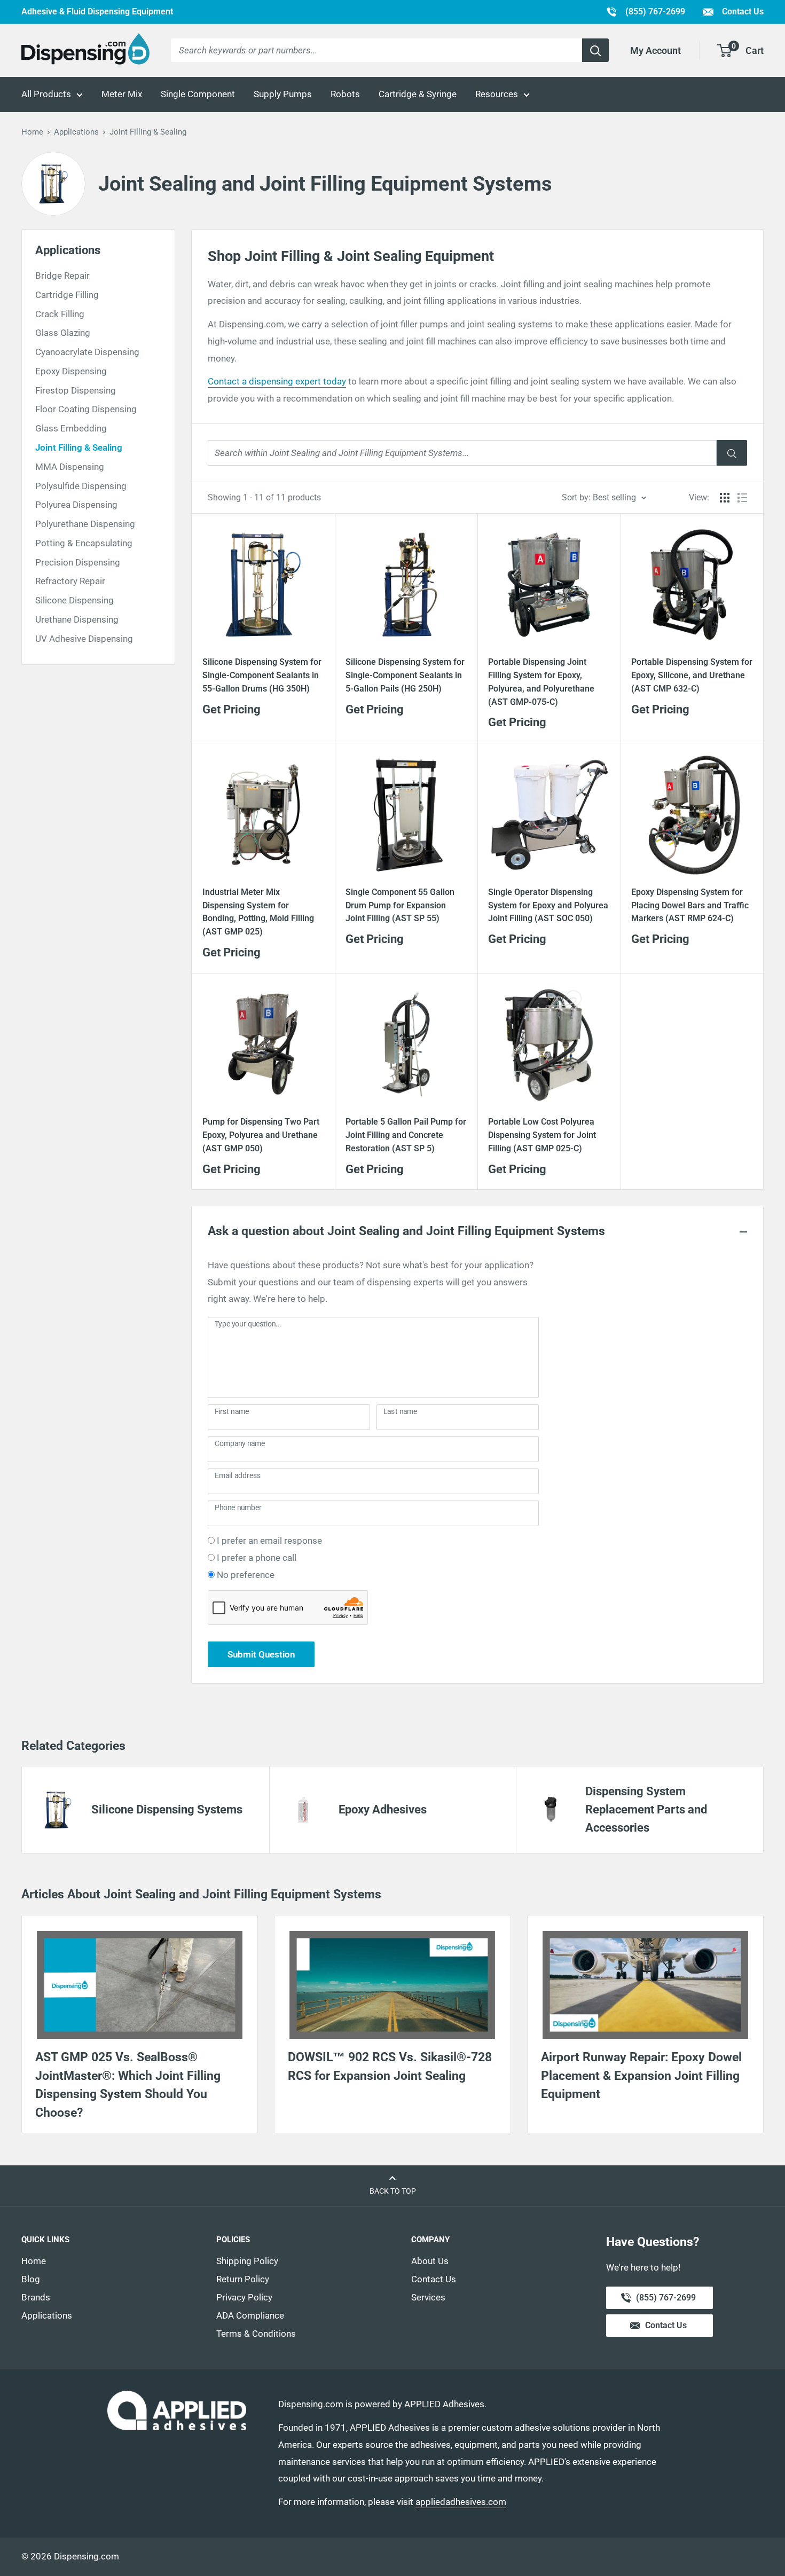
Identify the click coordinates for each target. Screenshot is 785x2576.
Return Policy (243, 2279)
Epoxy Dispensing (71, 371)
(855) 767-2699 (645, 11)
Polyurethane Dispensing (85, 524)
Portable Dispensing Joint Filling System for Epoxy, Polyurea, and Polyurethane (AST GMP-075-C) (541, 682)
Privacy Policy (244, 2297)
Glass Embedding (71, 428)
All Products (46, 94)
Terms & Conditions (256, 2334)
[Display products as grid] (725, 498)
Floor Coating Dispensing (86, 409)
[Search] (595, 50)
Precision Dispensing (78, 562)
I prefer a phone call (257, 1558)
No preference (246, 1575)
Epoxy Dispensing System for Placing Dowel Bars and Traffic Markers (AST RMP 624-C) (690, 905)
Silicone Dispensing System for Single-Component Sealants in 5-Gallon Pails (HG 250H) (405, 675)
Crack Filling (60, 314)
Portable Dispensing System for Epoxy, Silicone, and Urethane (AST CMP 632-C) (692, 675)
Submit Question (261, 1654)
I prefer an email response (269, 1541)
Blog (31, 2279)
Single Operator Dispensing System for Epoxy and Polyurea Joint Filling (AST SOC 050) (548, 905)
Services (428, 2297)
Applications (76, 132)
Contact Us (742, 11)
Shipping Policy (247, 2261)
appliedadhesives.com (461, 2502)
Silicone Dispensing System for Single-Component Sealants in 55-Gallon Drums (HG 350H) (262, 675)
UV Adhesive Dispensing (84, 639)
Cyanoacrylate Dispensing (87, 352)
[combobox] (376, 50)
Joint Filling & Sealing (79, 447)
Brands (36, 2297)
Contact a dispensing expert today (277, 381)
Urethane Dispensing (77, 619)
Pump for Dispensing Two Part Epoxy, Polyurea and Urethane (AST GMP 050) (261, 1135)
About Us (430, 2261)
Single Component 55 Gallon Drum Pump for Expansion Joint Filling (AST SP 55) (400, 905)
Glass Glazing (63, 333)
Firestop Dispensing (76, 390)
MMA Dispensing (70, 467)
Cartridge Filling (67, 295)
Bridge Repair (62, 276)
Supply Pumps (283, 94)
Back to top (393, 2191)
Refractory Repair (70, 581)
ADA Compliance (250, 2315)
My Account (656, 50)
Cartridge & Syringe (418, 94)
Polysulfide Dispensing (81, 486)
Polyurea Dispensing (76, 505)
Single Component (198, 94)
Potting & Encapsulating (84, 543)
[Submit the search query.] (732, 453)
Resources (497, 94)
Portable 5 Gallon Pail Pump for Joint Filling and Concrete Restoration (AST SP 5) (406, 1135)
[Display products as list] (742, 498)
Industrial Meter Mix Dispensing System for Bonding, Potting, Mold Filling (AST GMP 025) (258, 912)
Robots (345, 94)
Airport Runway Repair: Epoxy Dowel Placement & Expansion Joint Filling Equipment (641, 2076)
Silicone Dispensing (74, 600)
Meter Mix (122, 94)
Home (32, 132)
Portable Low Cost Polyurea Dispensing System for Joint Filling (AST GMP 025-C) (542, 1135)
